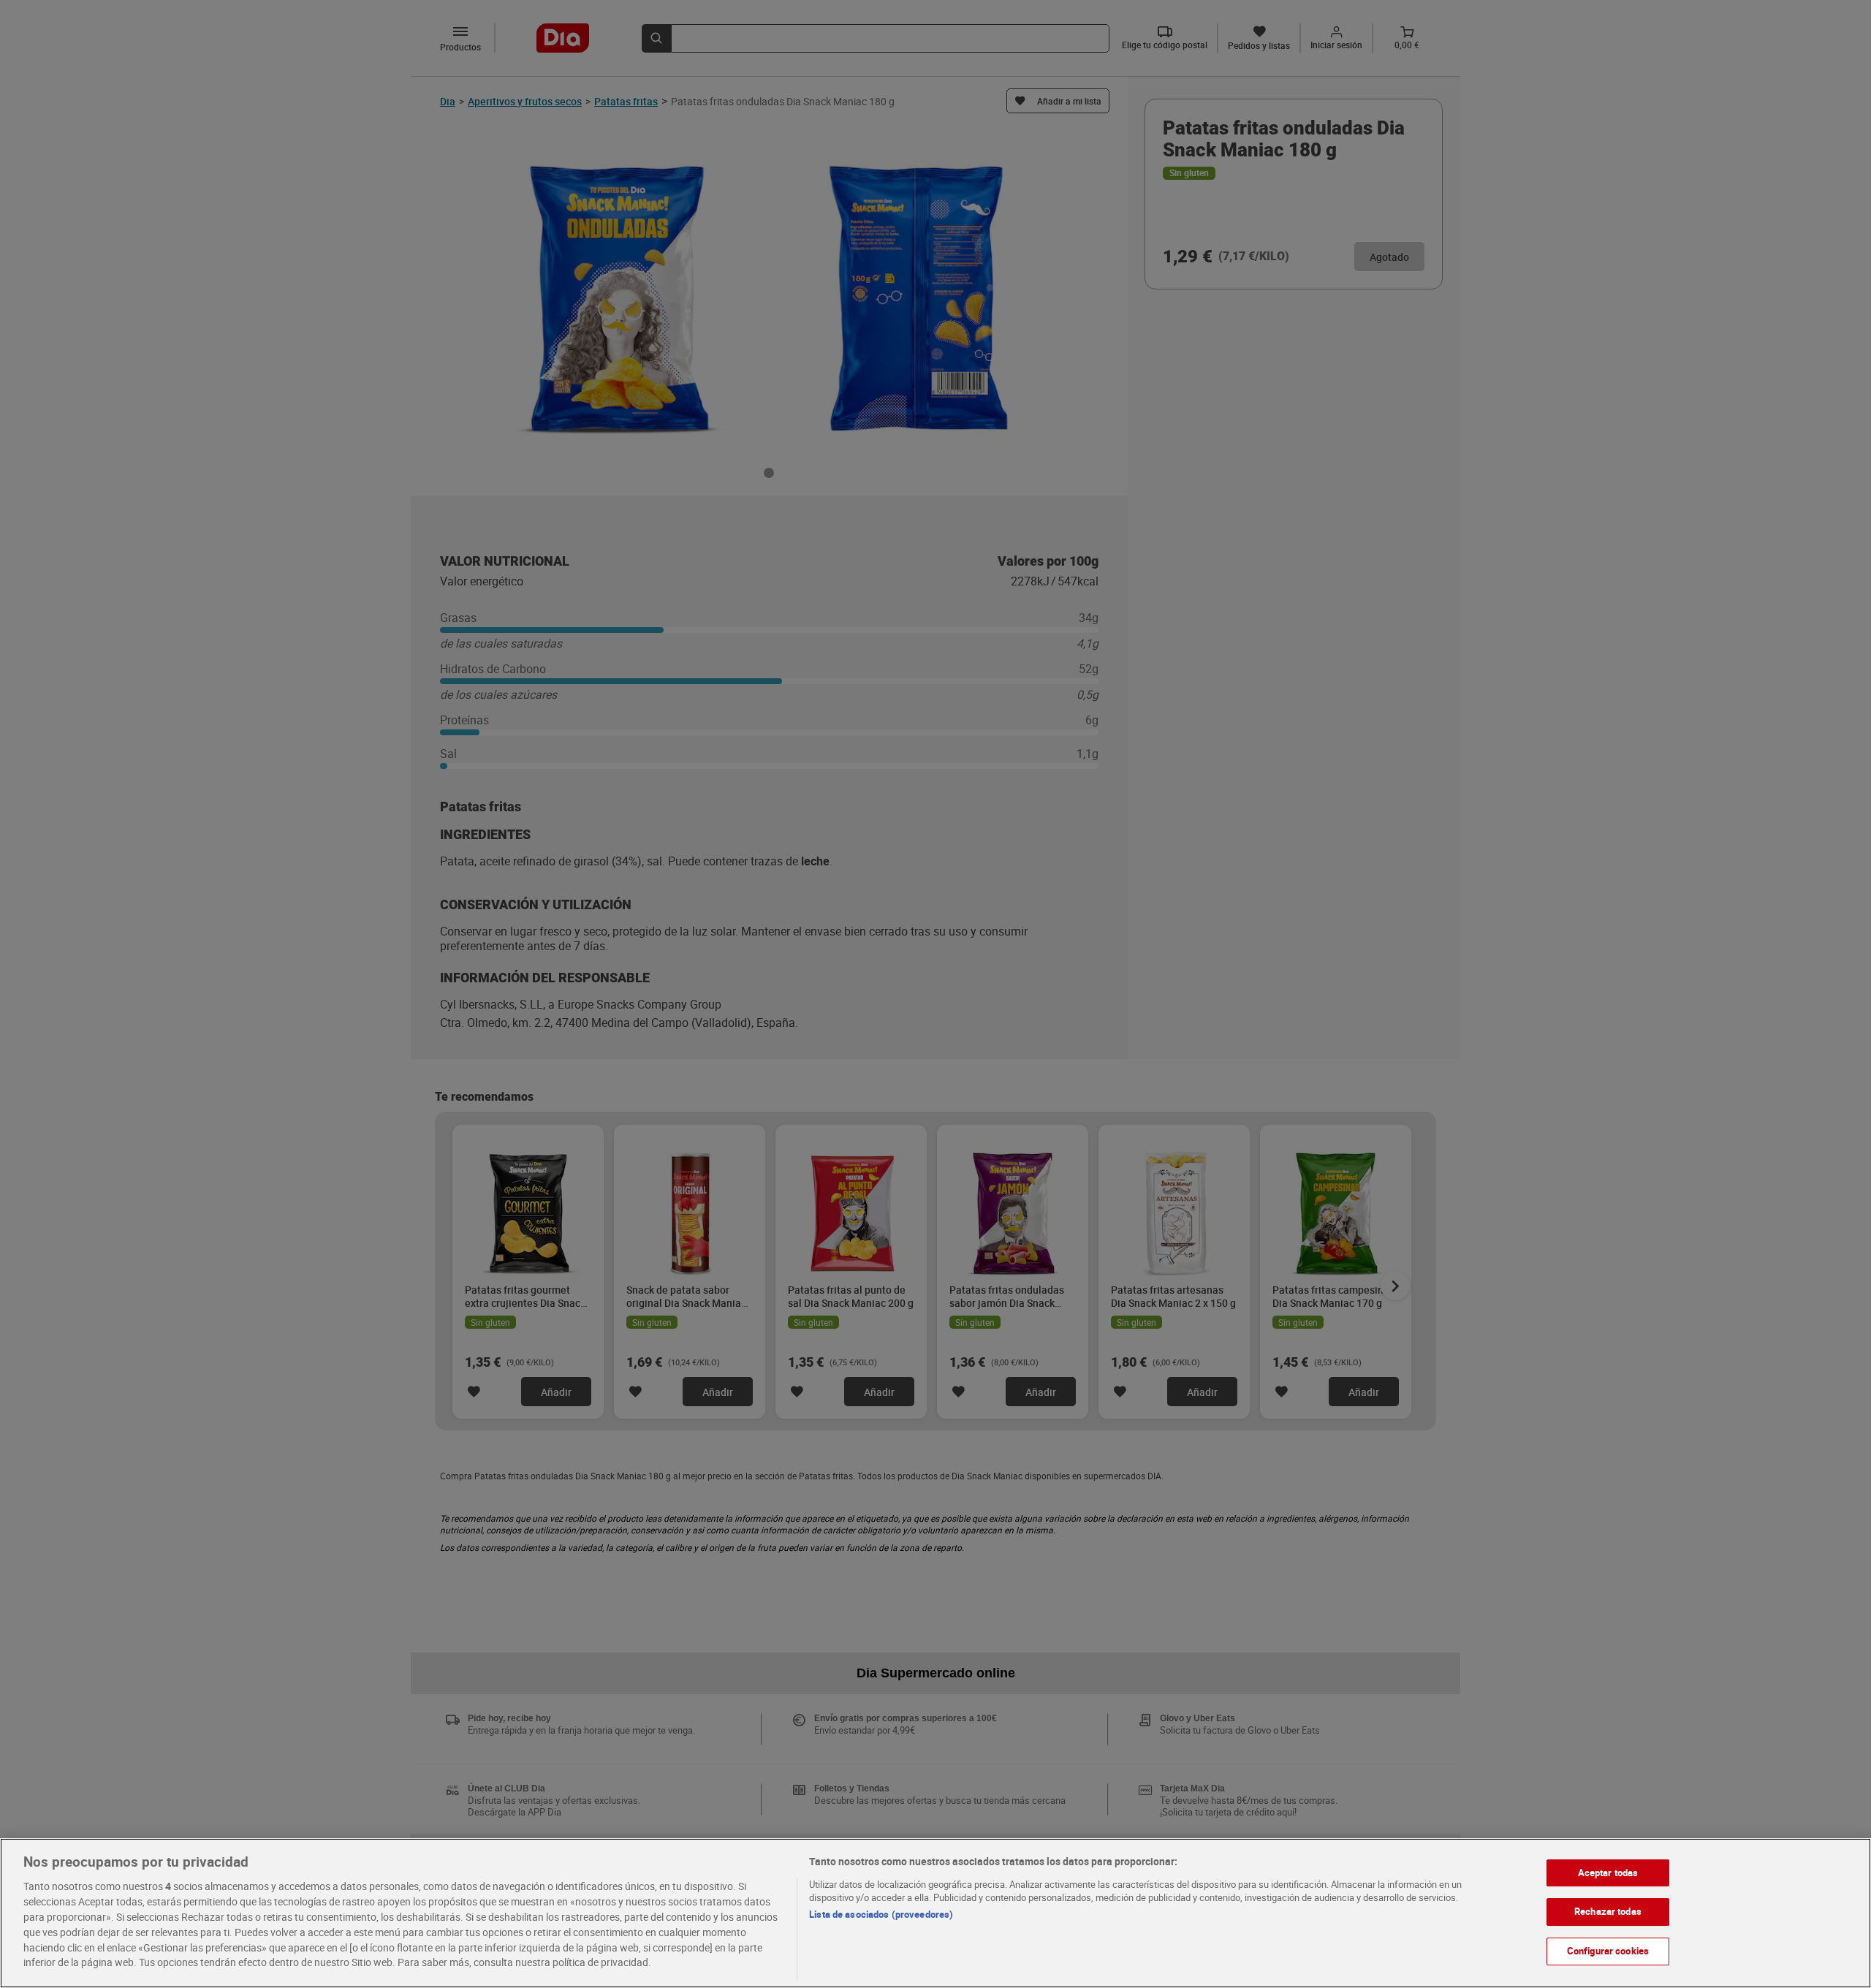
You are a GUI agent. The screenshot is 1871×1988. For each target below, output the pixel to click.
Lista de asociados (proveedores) (881, 1914)
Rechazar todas (1608, 1911)
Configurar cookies (1608, 1951)
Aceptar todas (1608, 1873)
